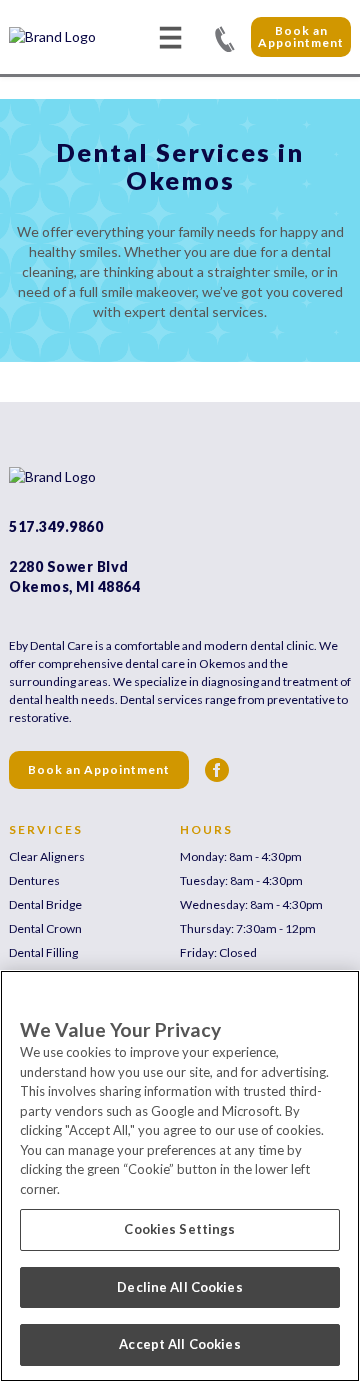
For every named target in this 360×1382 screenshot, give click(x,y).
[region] (180, 1176)
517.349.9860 (225, 37)
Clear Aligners (47, 856)
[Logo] (79, 37)
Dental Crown (45, 928)
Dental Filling (43, 952)
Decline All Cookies (179, 1287)
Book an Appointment (301, 36)
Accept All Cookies (179, 1344)
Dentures (34, 880)
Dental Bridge (45, 904)
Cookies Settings (179, 1229)
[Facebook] (217, 770)
